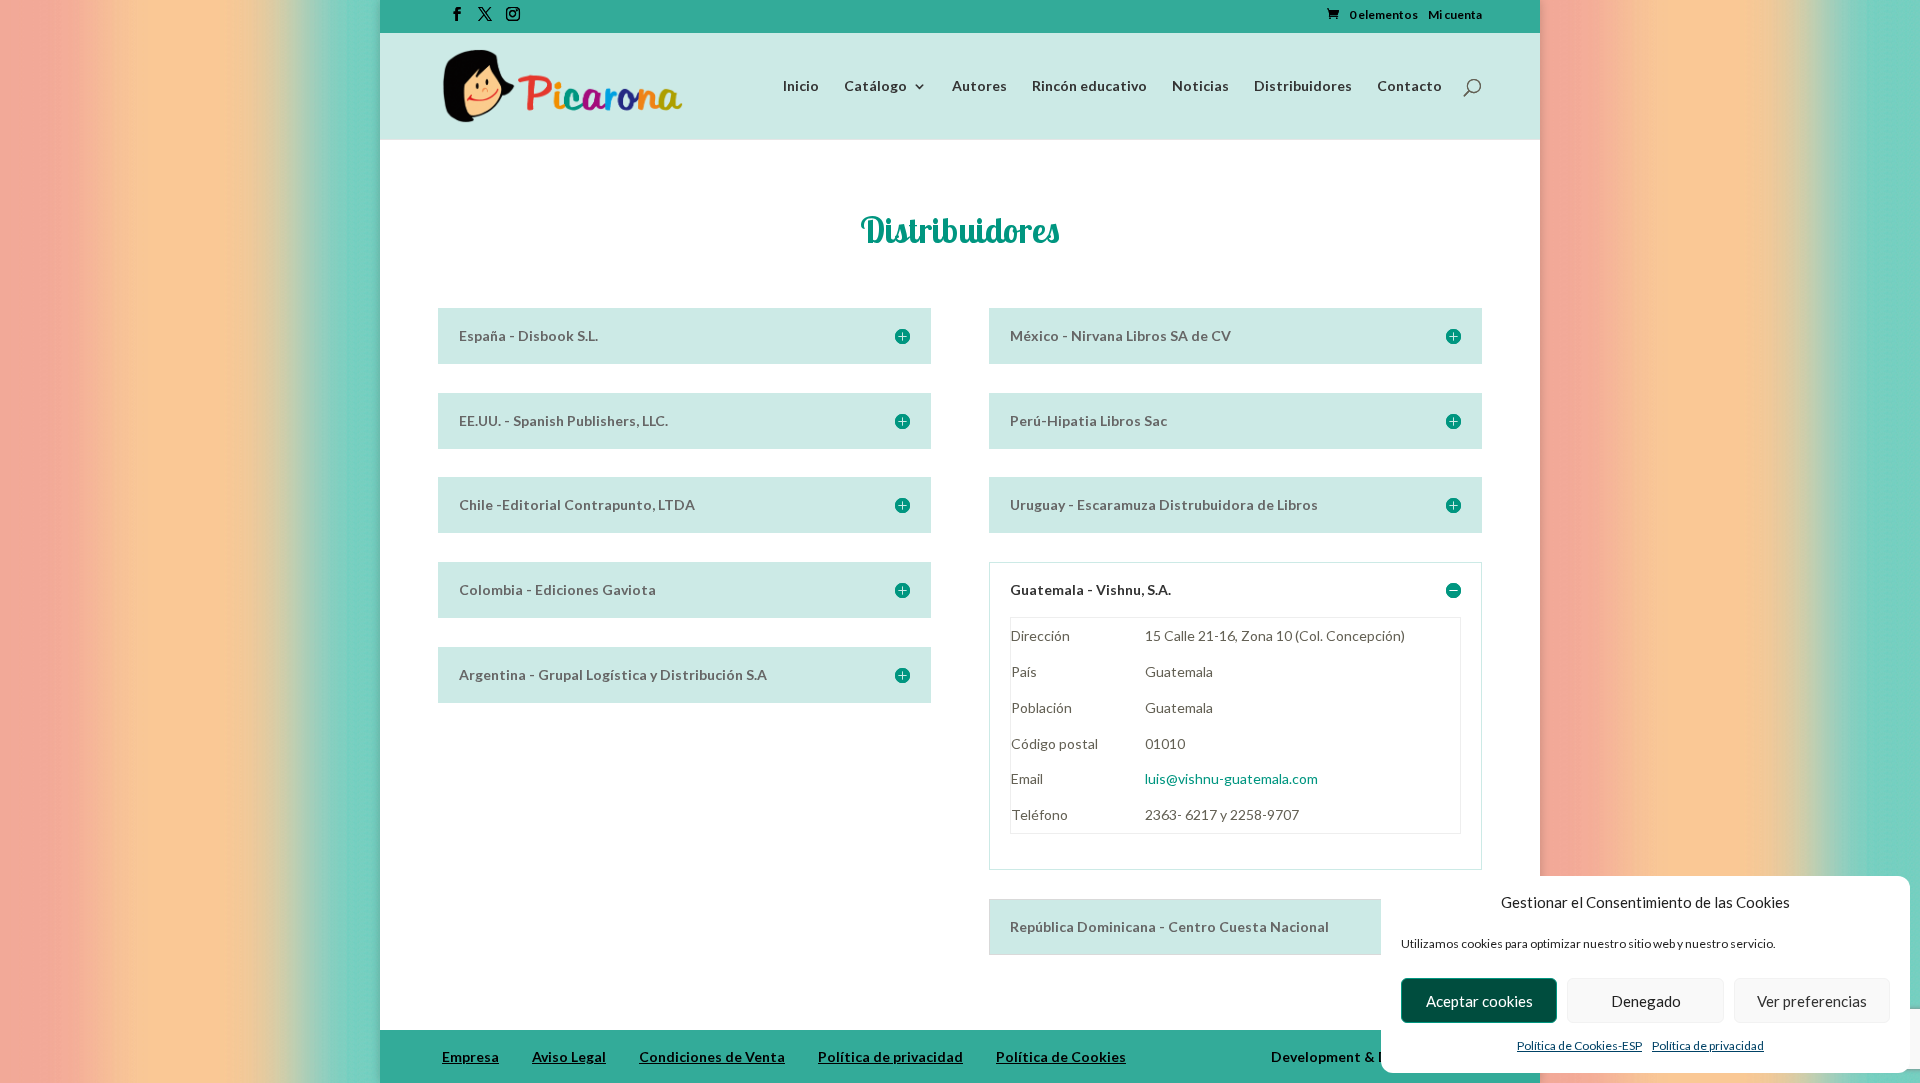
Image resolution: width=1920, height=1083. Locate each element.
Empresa (470, 1056)
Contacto (1409, 86)
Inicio (801, 86)
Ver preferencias (1812, 1001)
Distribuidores (1303, 86)
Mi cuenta (1455, 15)
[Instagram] (513, 20)
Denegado (1646, 1001)
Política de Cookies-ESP (1579, 1045)
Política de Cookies (1061, 1056)
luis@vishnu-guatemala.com (1231, 778)
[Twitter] (485, 20)
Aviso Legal (569, 1056)
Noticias (1200, 86)
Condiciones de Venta (712, 1056)
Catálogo (875, 86)
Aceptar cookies (1479, 1001)
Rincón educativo (1089, 86)
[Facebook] (457, 20)
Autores (979, 86)
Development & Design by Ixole (1374, 1056)
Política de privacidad (1708, 1045)
